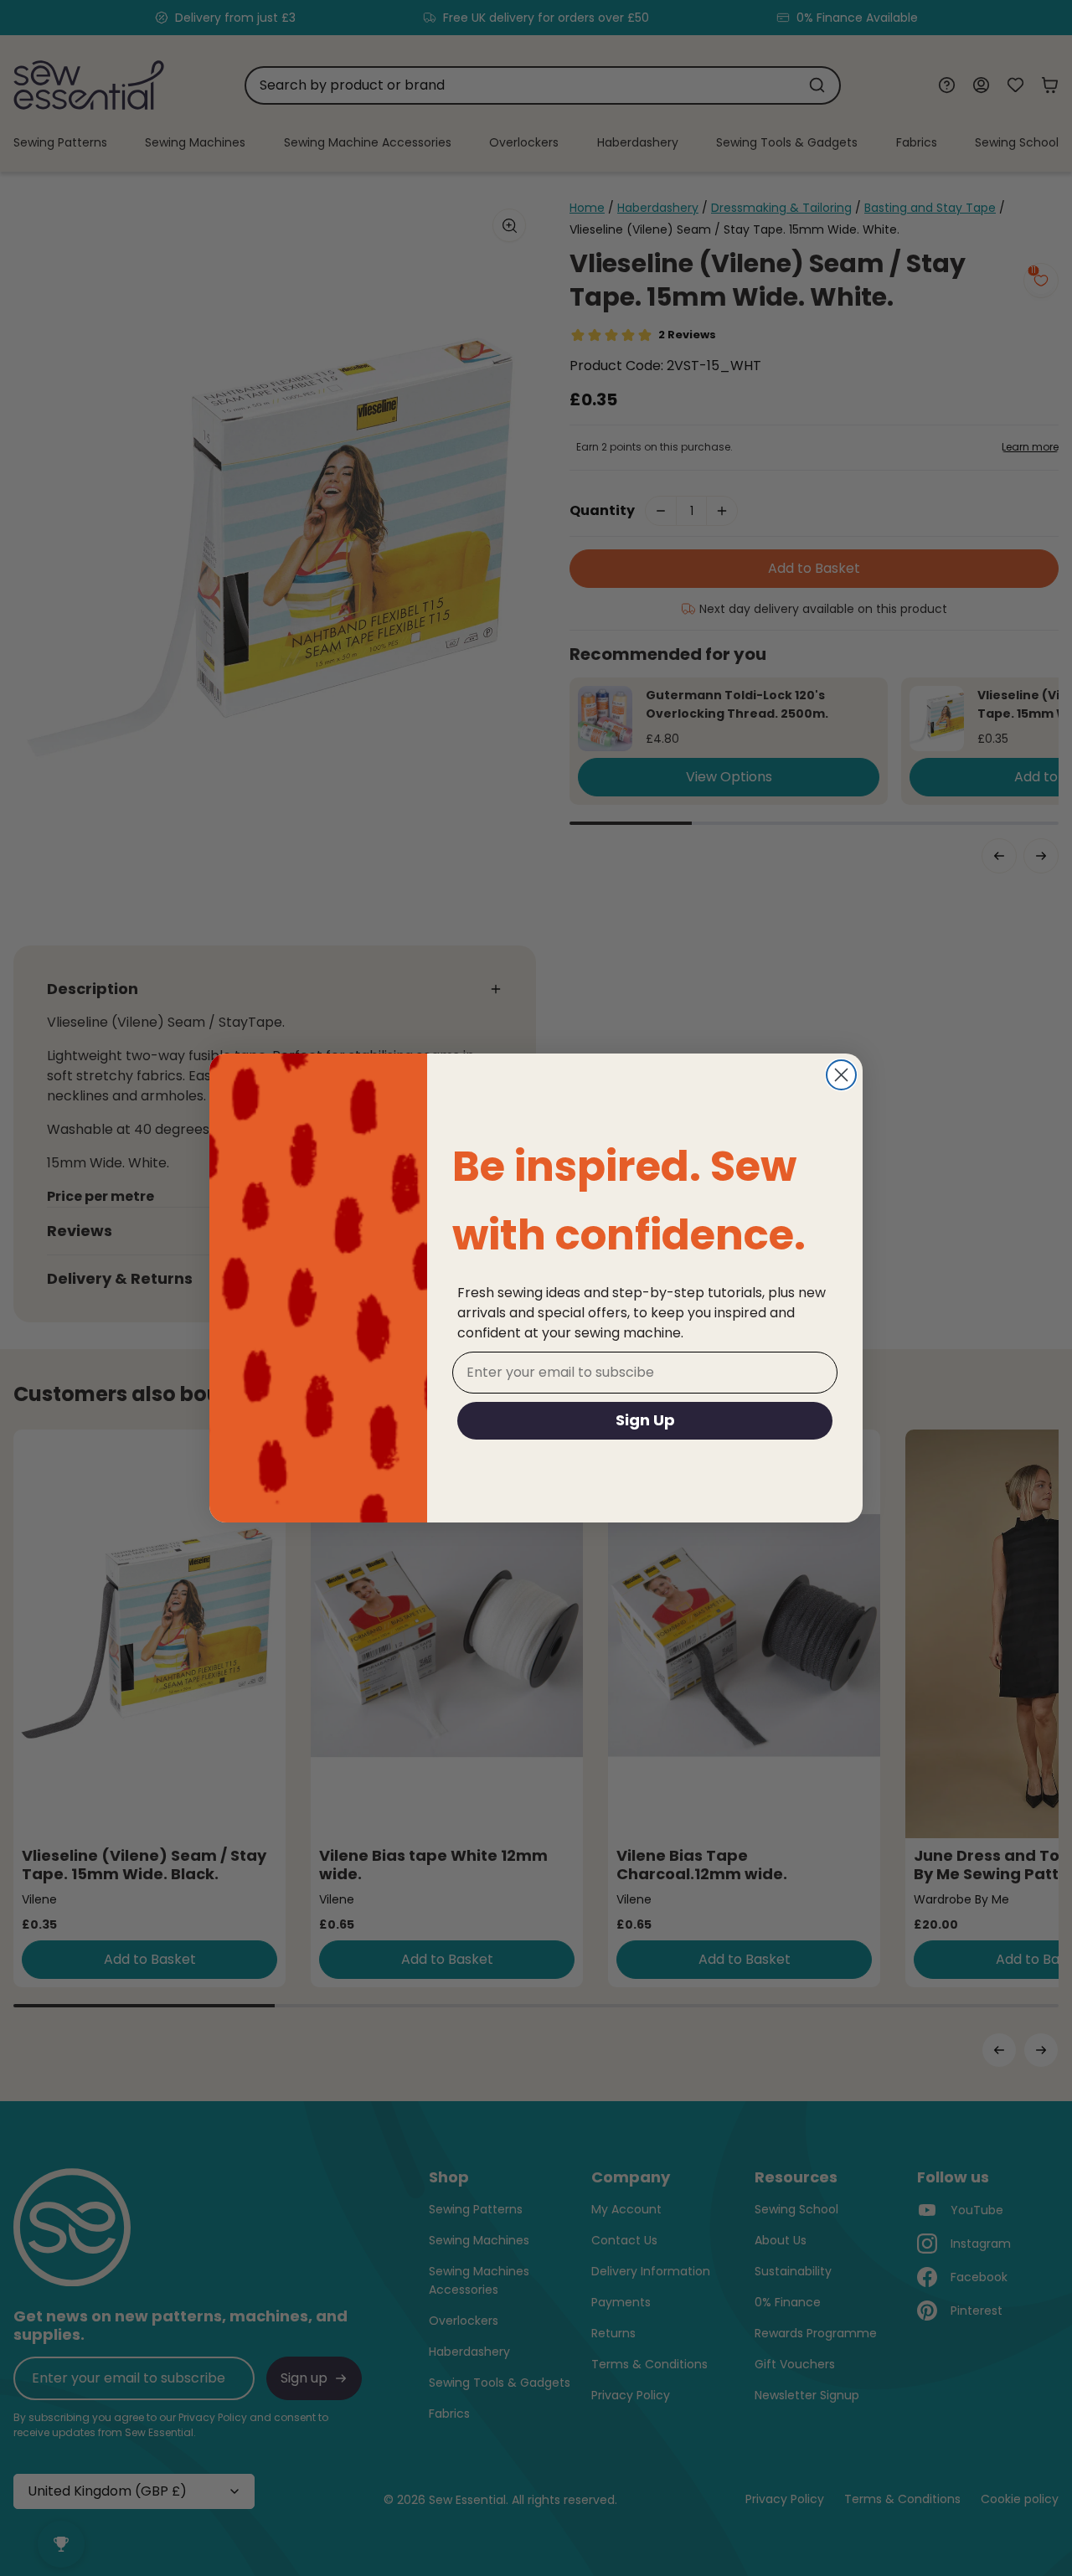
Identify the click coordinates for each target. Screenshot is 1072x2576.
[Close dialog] (841, 1075)
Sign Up (645, 1420)
